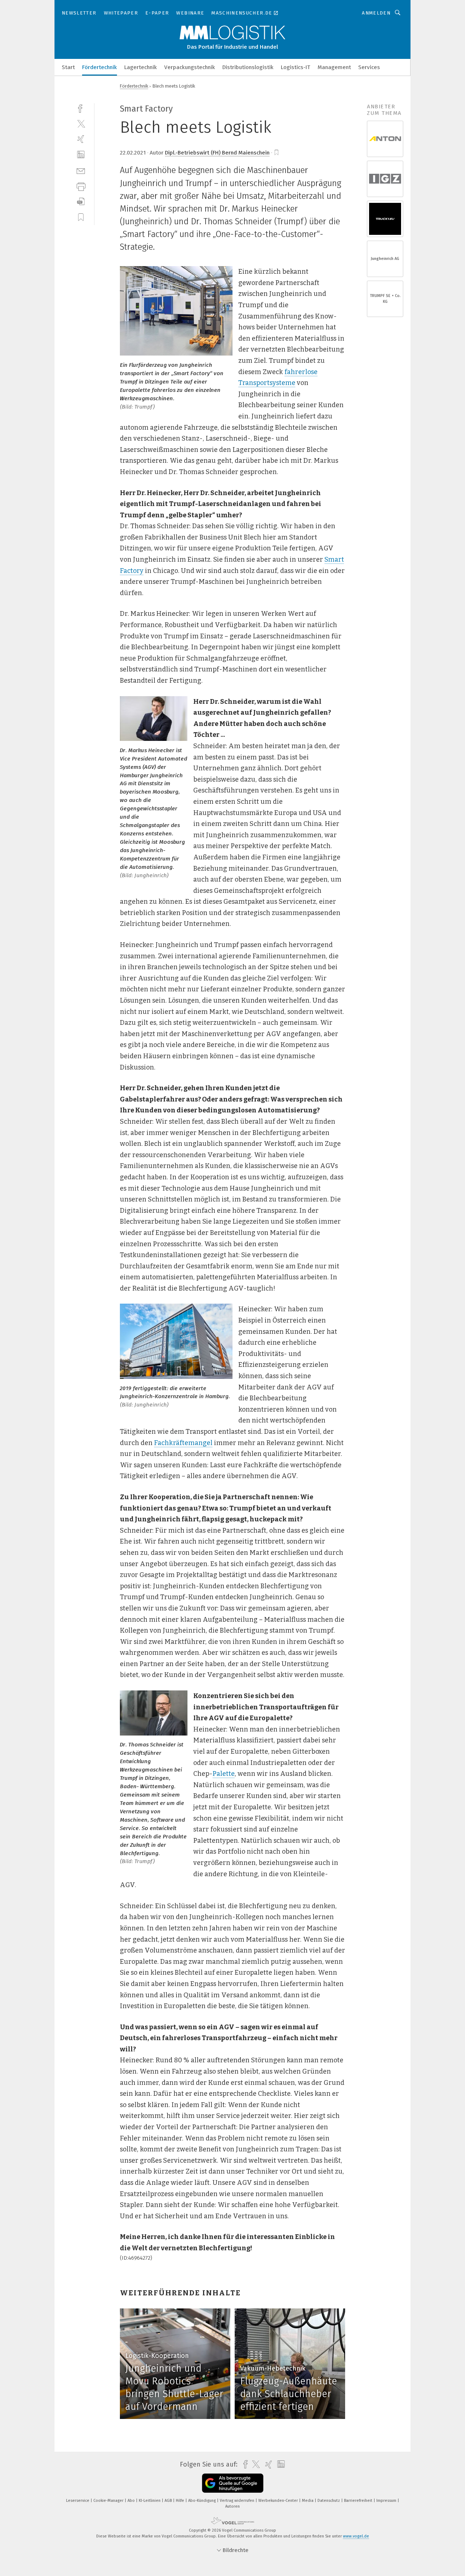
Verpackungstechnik (190, 67)
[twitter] (81, 123)
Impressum (387, 2501)
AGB (169, 2501)
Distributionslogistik (248, 67)
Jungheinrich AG (385, 259)
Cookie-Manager (109, 2501)
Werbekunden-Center (279, 2501)
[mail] (81, 170)
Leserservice (78, 2501)
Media (308, 2501)
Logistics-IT (296, 67)
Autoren (232, 2506)
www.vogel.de (356, 2536)
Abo (132, 2501)
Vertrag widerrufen (238, 2501)
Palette (224, 1774)
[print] (81, 186)
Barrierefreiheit (359, 2501)
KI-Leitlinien (150, 2501)
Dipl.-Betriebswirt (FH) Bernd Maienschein (217, 153)
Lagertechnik (141, 67)
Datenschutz (329, 2501)
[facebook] (81, 108)
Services (369, 67)
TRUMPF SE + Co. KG (385, 299)
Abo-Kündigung (203, 2501)
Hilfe (181, 2501)
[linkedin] (81, 155)
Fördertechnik (100, 67)
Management (334, 67)
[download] (81, 202)
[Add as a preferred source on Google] (233, 2483)
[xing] (81, 139)
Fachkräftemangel (183, 1443)
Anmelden (376, 13)
